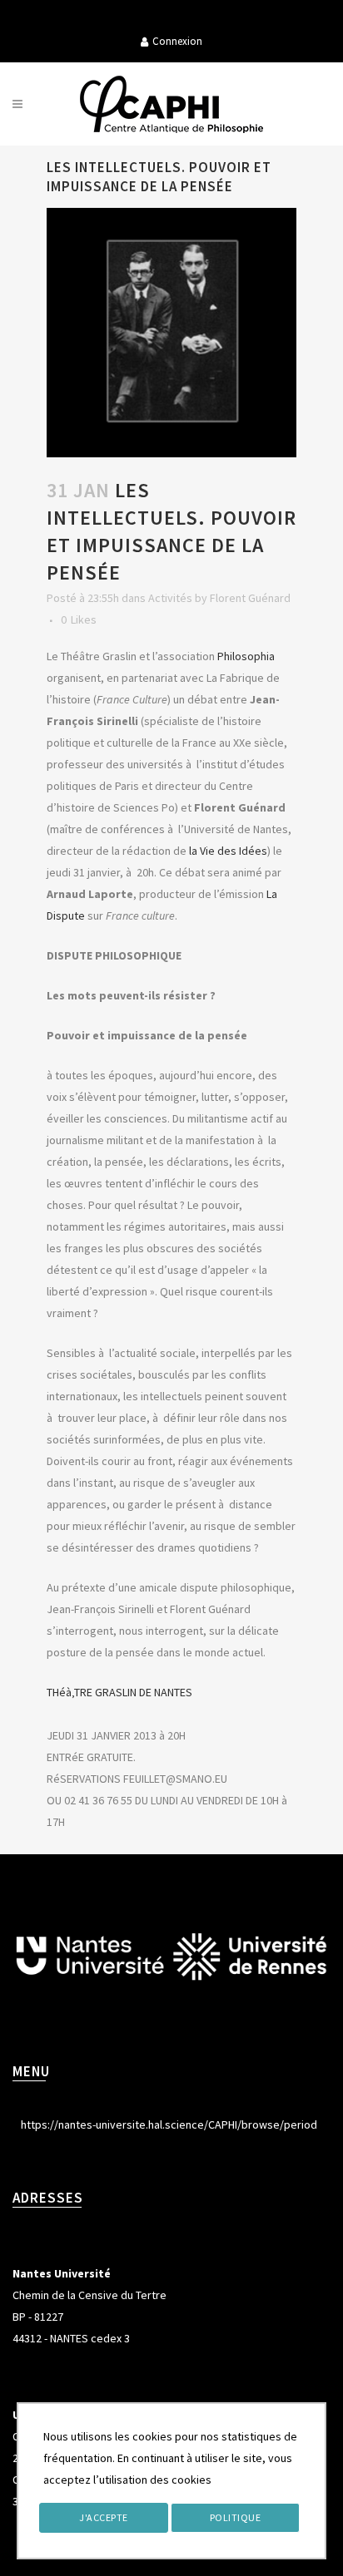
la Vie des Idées (228, 851)
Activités (170, 598)
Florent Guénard (250, 598)
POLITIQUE (236, 2517)
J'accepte (104, 2517)
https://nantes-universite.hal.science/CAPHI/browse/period (169, 2124)
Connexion (177, 41)
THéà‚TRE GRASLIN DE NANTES (119, 1692)
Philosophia (246, 656)
